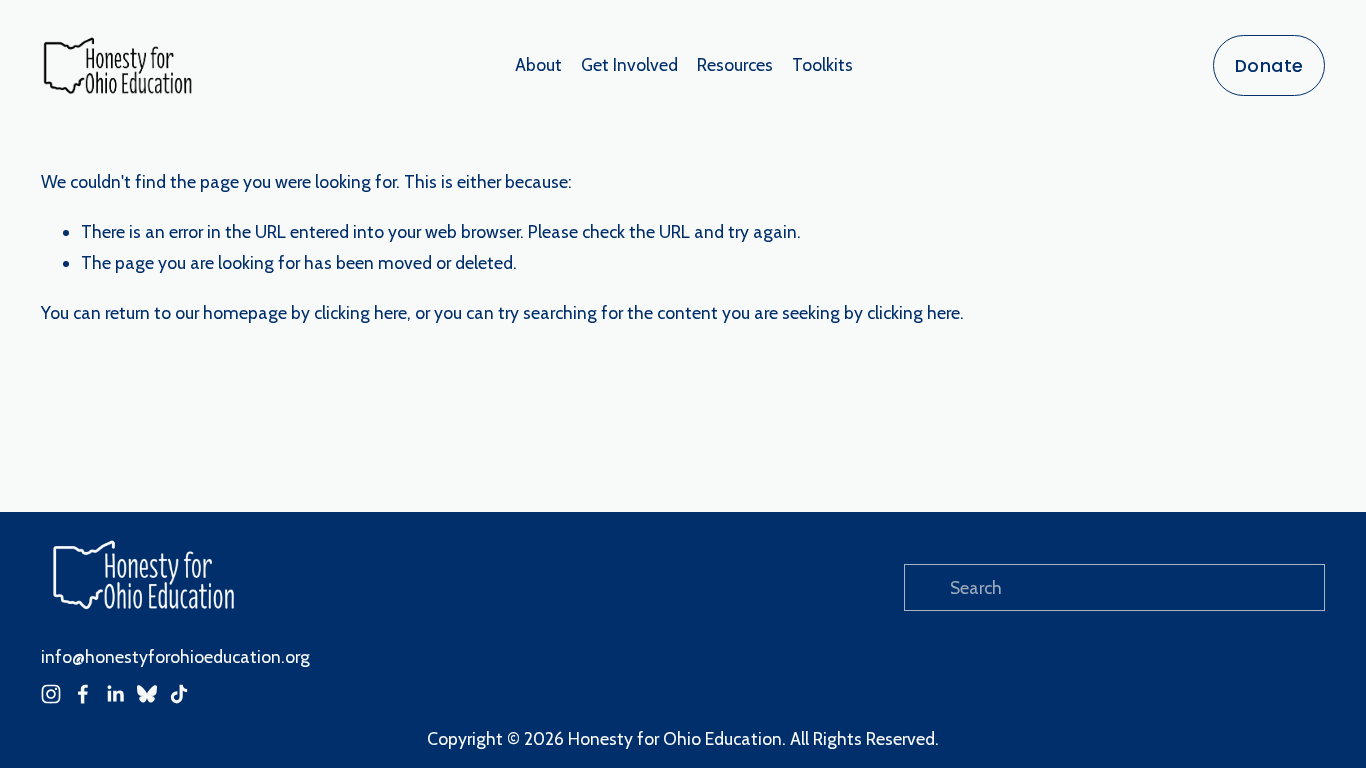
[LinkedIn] (115, 694)
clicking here (360, 312)
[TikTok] (179, 694)
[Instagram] (51, 694)
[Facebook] (83, 694)
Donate (1269, 65)
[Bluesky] (147, 694)
